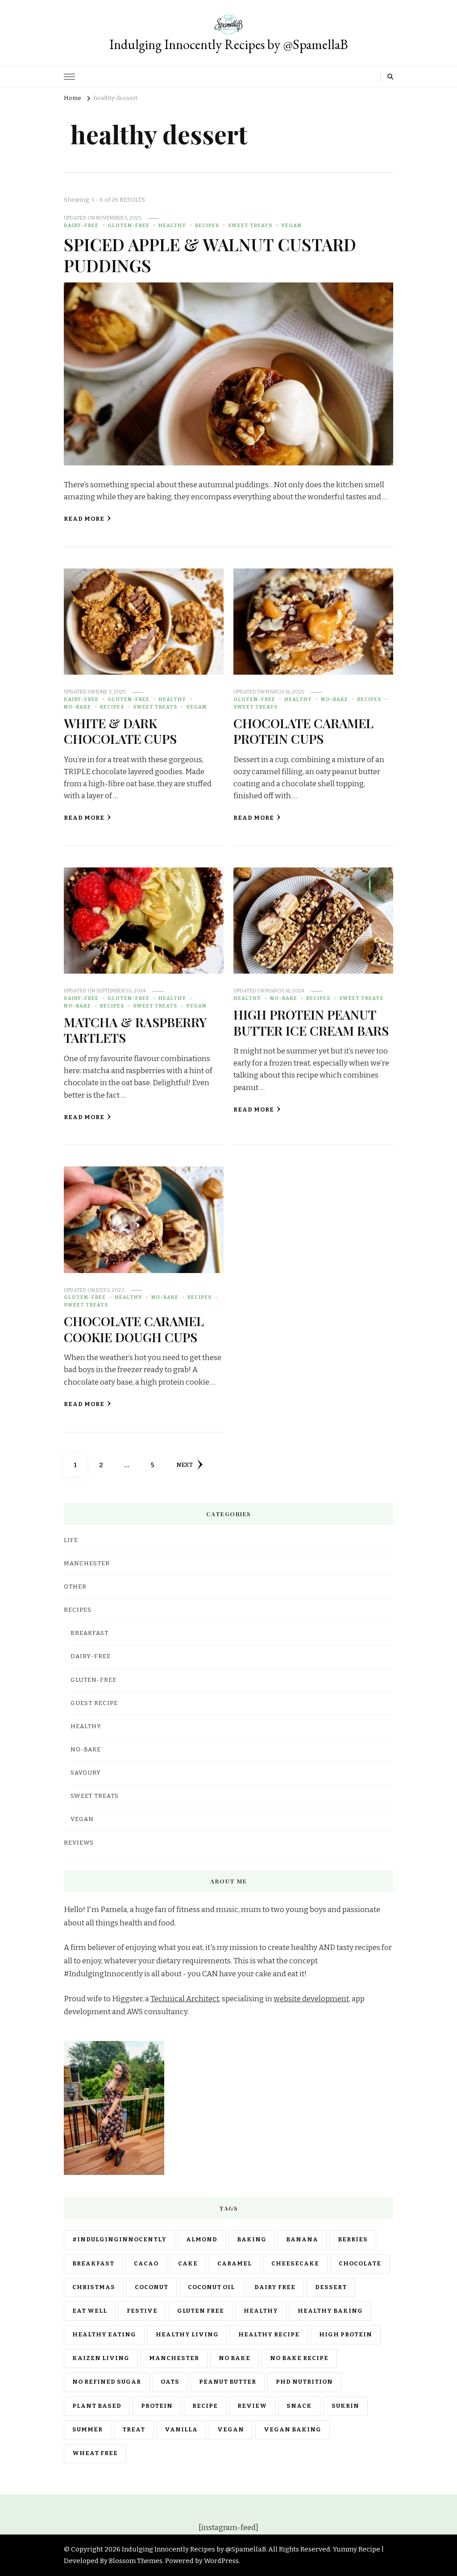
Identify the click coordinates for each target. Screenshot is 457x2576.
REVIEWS (79, 1843)
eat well (90, 2311)
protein (157, 2406)
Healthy (172, 225)
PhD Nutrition (304, 2382)
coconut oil (211, 2287)
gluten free (201, 2311)
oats (170, 2382)
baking (252, 2240)
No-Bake (77, 707)
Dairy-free (81, 225)
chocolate (360, 2264)
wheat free (95, 2453)
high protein (346, 2335)
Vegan (291, 225)
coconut (152, 2287)
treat (134, 2430)
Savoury (86, 1773)
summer (87, 2430)
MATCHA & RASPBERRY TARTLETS (135, 1030)
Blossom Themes (136, 2561)
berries (353, 2240)
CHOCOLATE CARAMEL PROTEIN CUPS (303, 731)
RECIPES (207, 225)
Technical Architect (185, 1999)
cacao (146, 2264)
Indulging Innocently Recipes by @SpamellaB (229, 44)
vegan (231, 2430)
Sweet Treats (250, 225)
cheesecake (295, 2264)
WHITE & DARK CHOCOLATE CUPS (120, 731)
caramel (235, 2264)
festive (142, 2311)
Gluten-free (129, 225)
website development (311, 1999)
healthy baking (330, 2311)
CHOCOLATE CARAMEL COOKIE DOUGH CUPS (134, 1329)
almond (202, 2240)
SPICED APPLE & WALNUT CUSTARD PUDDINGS (210, 255)
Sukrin (345, 2406)
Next (185, 1465)
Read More (84, 519)
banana (302, 2240)
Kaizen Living (101, 2358)
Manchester (174, 2358)
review (252, 2406)
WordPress (221, 2561)
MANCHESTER (87, 1564)
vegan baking (293, 2430)
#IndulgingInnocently (119, 2240)
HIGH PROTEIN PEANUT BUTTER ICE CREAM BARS (311, 1022)
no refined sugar (107, 2382)
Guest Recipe (94, 1703)
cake (188, 2264)
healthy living (187, 2335)
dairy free (275, 2287)
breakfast (93, 2264)
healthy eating (104, 2335)
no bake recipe (299, 2358)
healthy (261, 2311)
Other (75, 1587)
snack (299, 2406)
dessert (331, 2287)
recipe (205, 2406)
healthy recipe (269, 2335)
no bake (235, 2358)
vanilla (181, 2430)
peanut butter (228, 2382)
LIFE (71, 1540)
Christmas (94, 2287)
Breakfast (89, 1633)
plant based (97, 2406)
